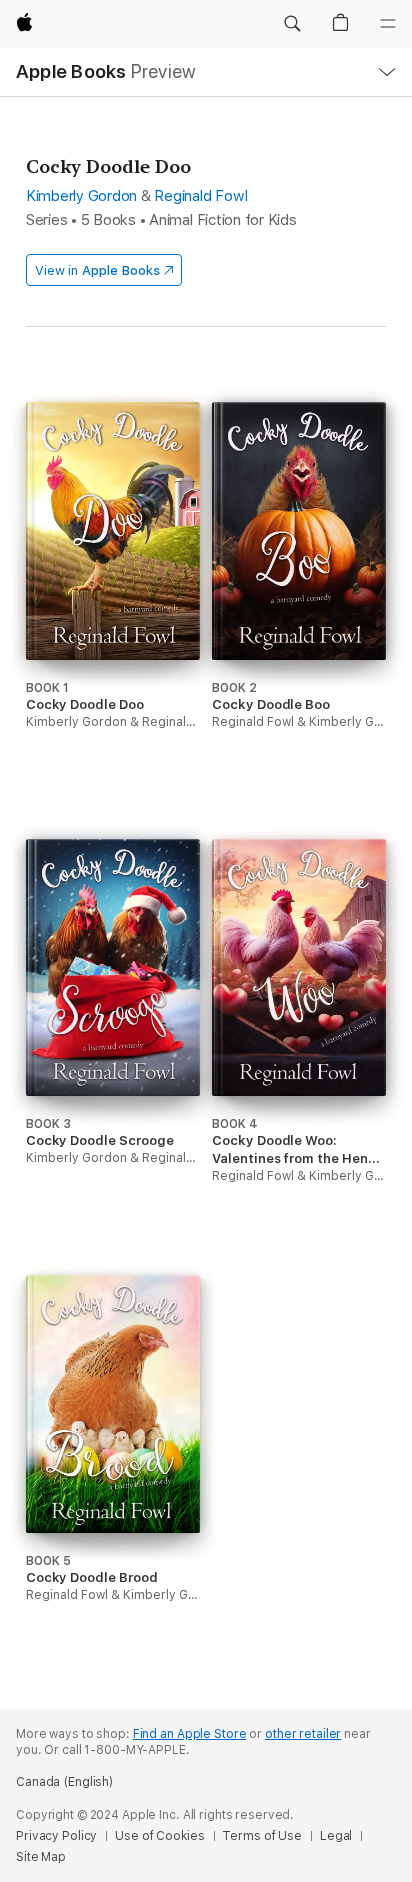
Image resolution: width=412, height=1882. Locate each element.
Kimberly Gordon (81, 196)
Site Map (41, 1857)
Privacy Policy (56, 1836)
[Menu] (388, 24)
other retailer (303, 1734)
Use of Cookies (159, 1836)
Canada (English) (64, 1782)
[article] (113, 603)
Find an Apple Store (190, 1734)
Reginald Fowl (200, 196)
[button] (292, 24)
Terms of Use (262, 1836)
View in (97, 270)
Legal (336, 1836)
